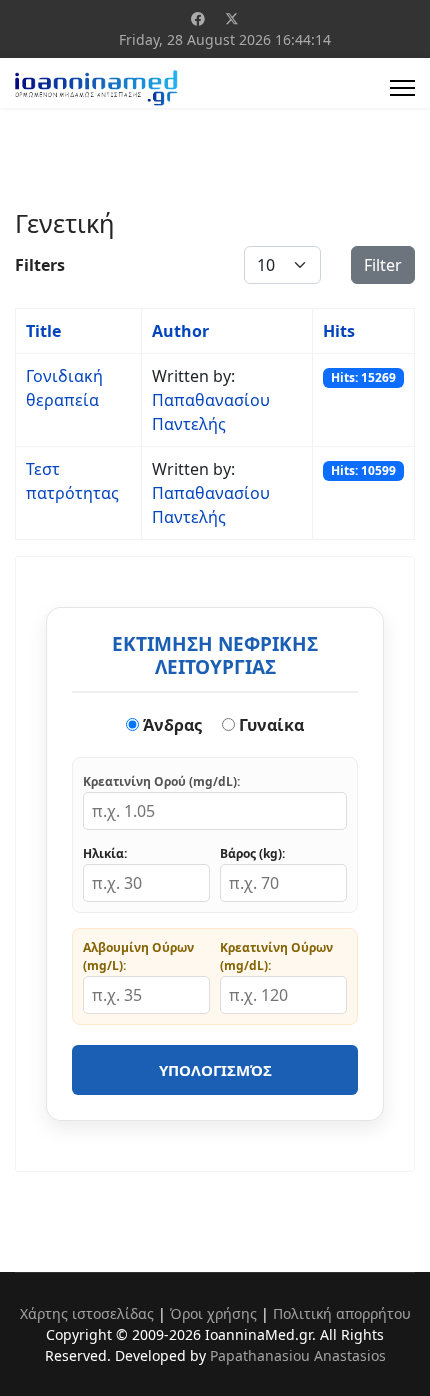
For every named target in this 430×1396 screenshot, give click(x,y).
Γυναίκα (269, 725)
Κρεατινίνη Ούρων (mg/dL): (276, 956)
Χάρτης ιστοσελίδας (87, 1313)
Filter (383, 265)
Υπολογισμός (215, 1070)
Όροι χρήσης (213, 1313)
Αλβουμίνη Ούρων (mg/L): (138, 956)
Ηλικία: (105, 853)
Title (43, 331)
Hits (339, 331)
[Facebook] (198, 18)
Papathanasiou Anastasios (298, 1355)
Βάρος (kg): (252, 853)
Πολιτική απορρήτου (342, 1313)
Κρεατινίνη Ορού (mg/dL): (161, 781)
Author (180, 331)
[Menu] (402, 88)
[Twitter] (232, 18)
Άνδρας (170, 725)
